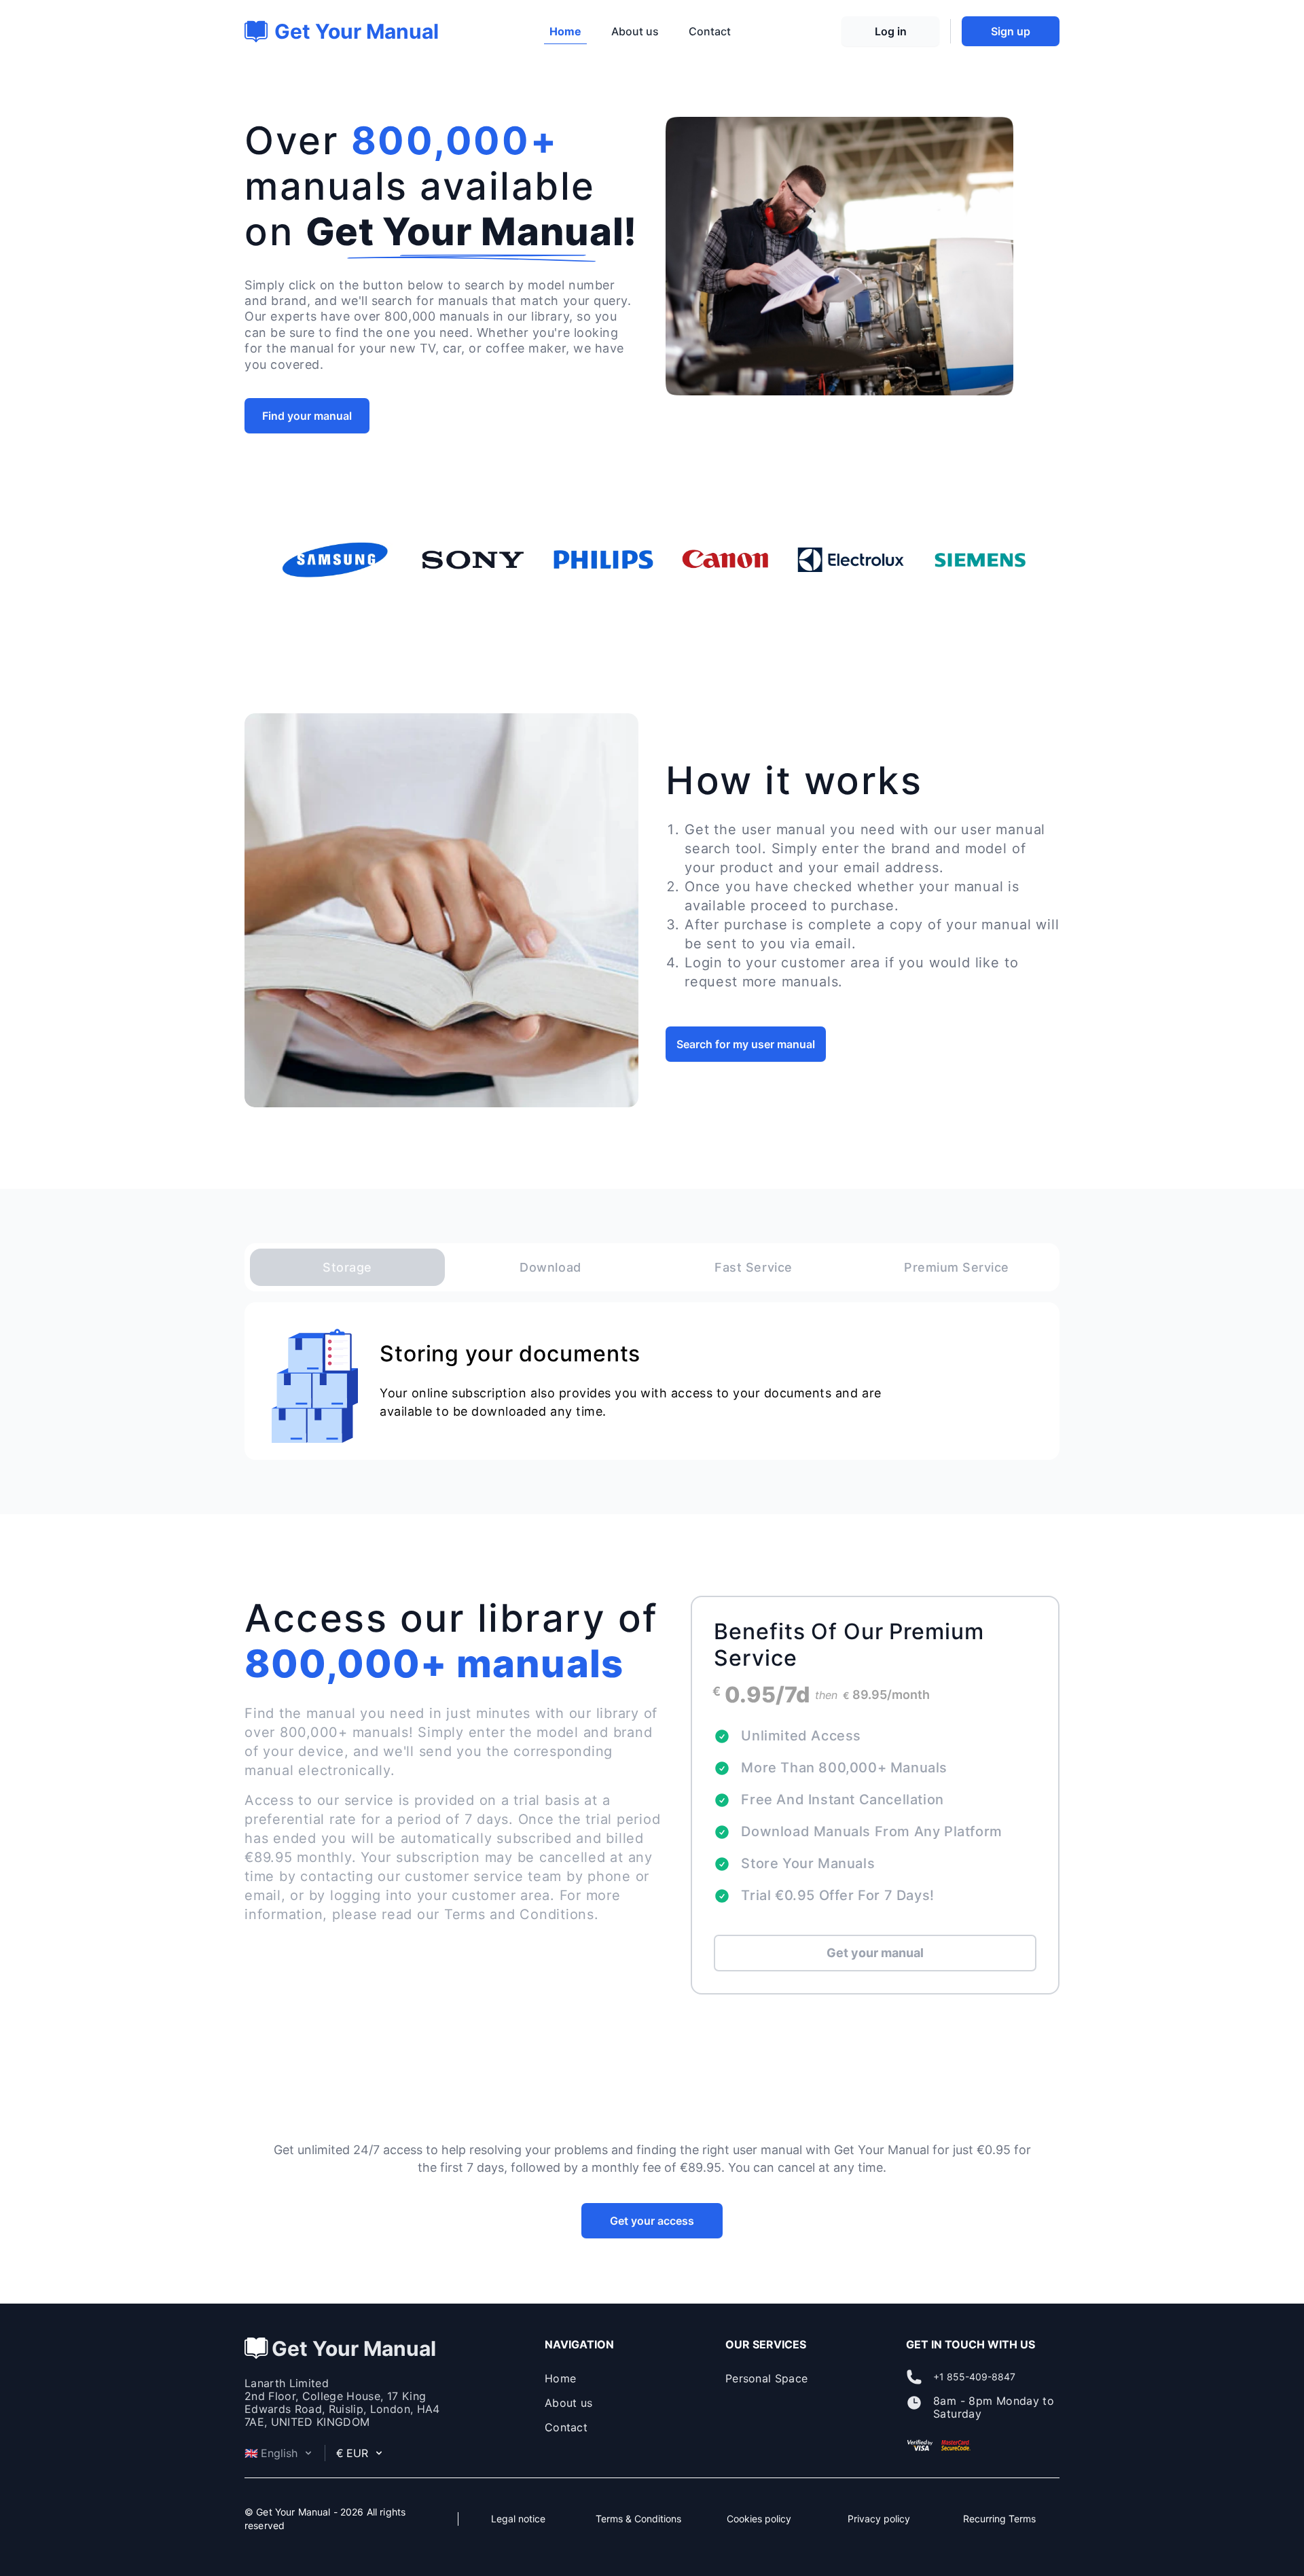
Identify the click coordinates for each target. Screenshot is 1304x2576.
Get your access (652, 2221)
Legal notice (518, 2519)
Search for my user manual (746, 1044)
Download (550, 1267)
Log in (891, 31)
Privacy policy (879, 2519)
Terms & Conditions (638, 2519)
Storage (347, 1267)
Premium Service (957, 1267)
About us (635, 31)
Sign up (1011, 31)
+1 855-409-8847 (974, 2377)
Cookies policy (759, 2519)
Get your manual (875, 1953)
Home (565, 31)
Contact (710, 31)
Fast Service (753, 1267)
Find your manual (307, 416)
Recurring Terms (999, 2519)
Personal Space (766, 2378)
